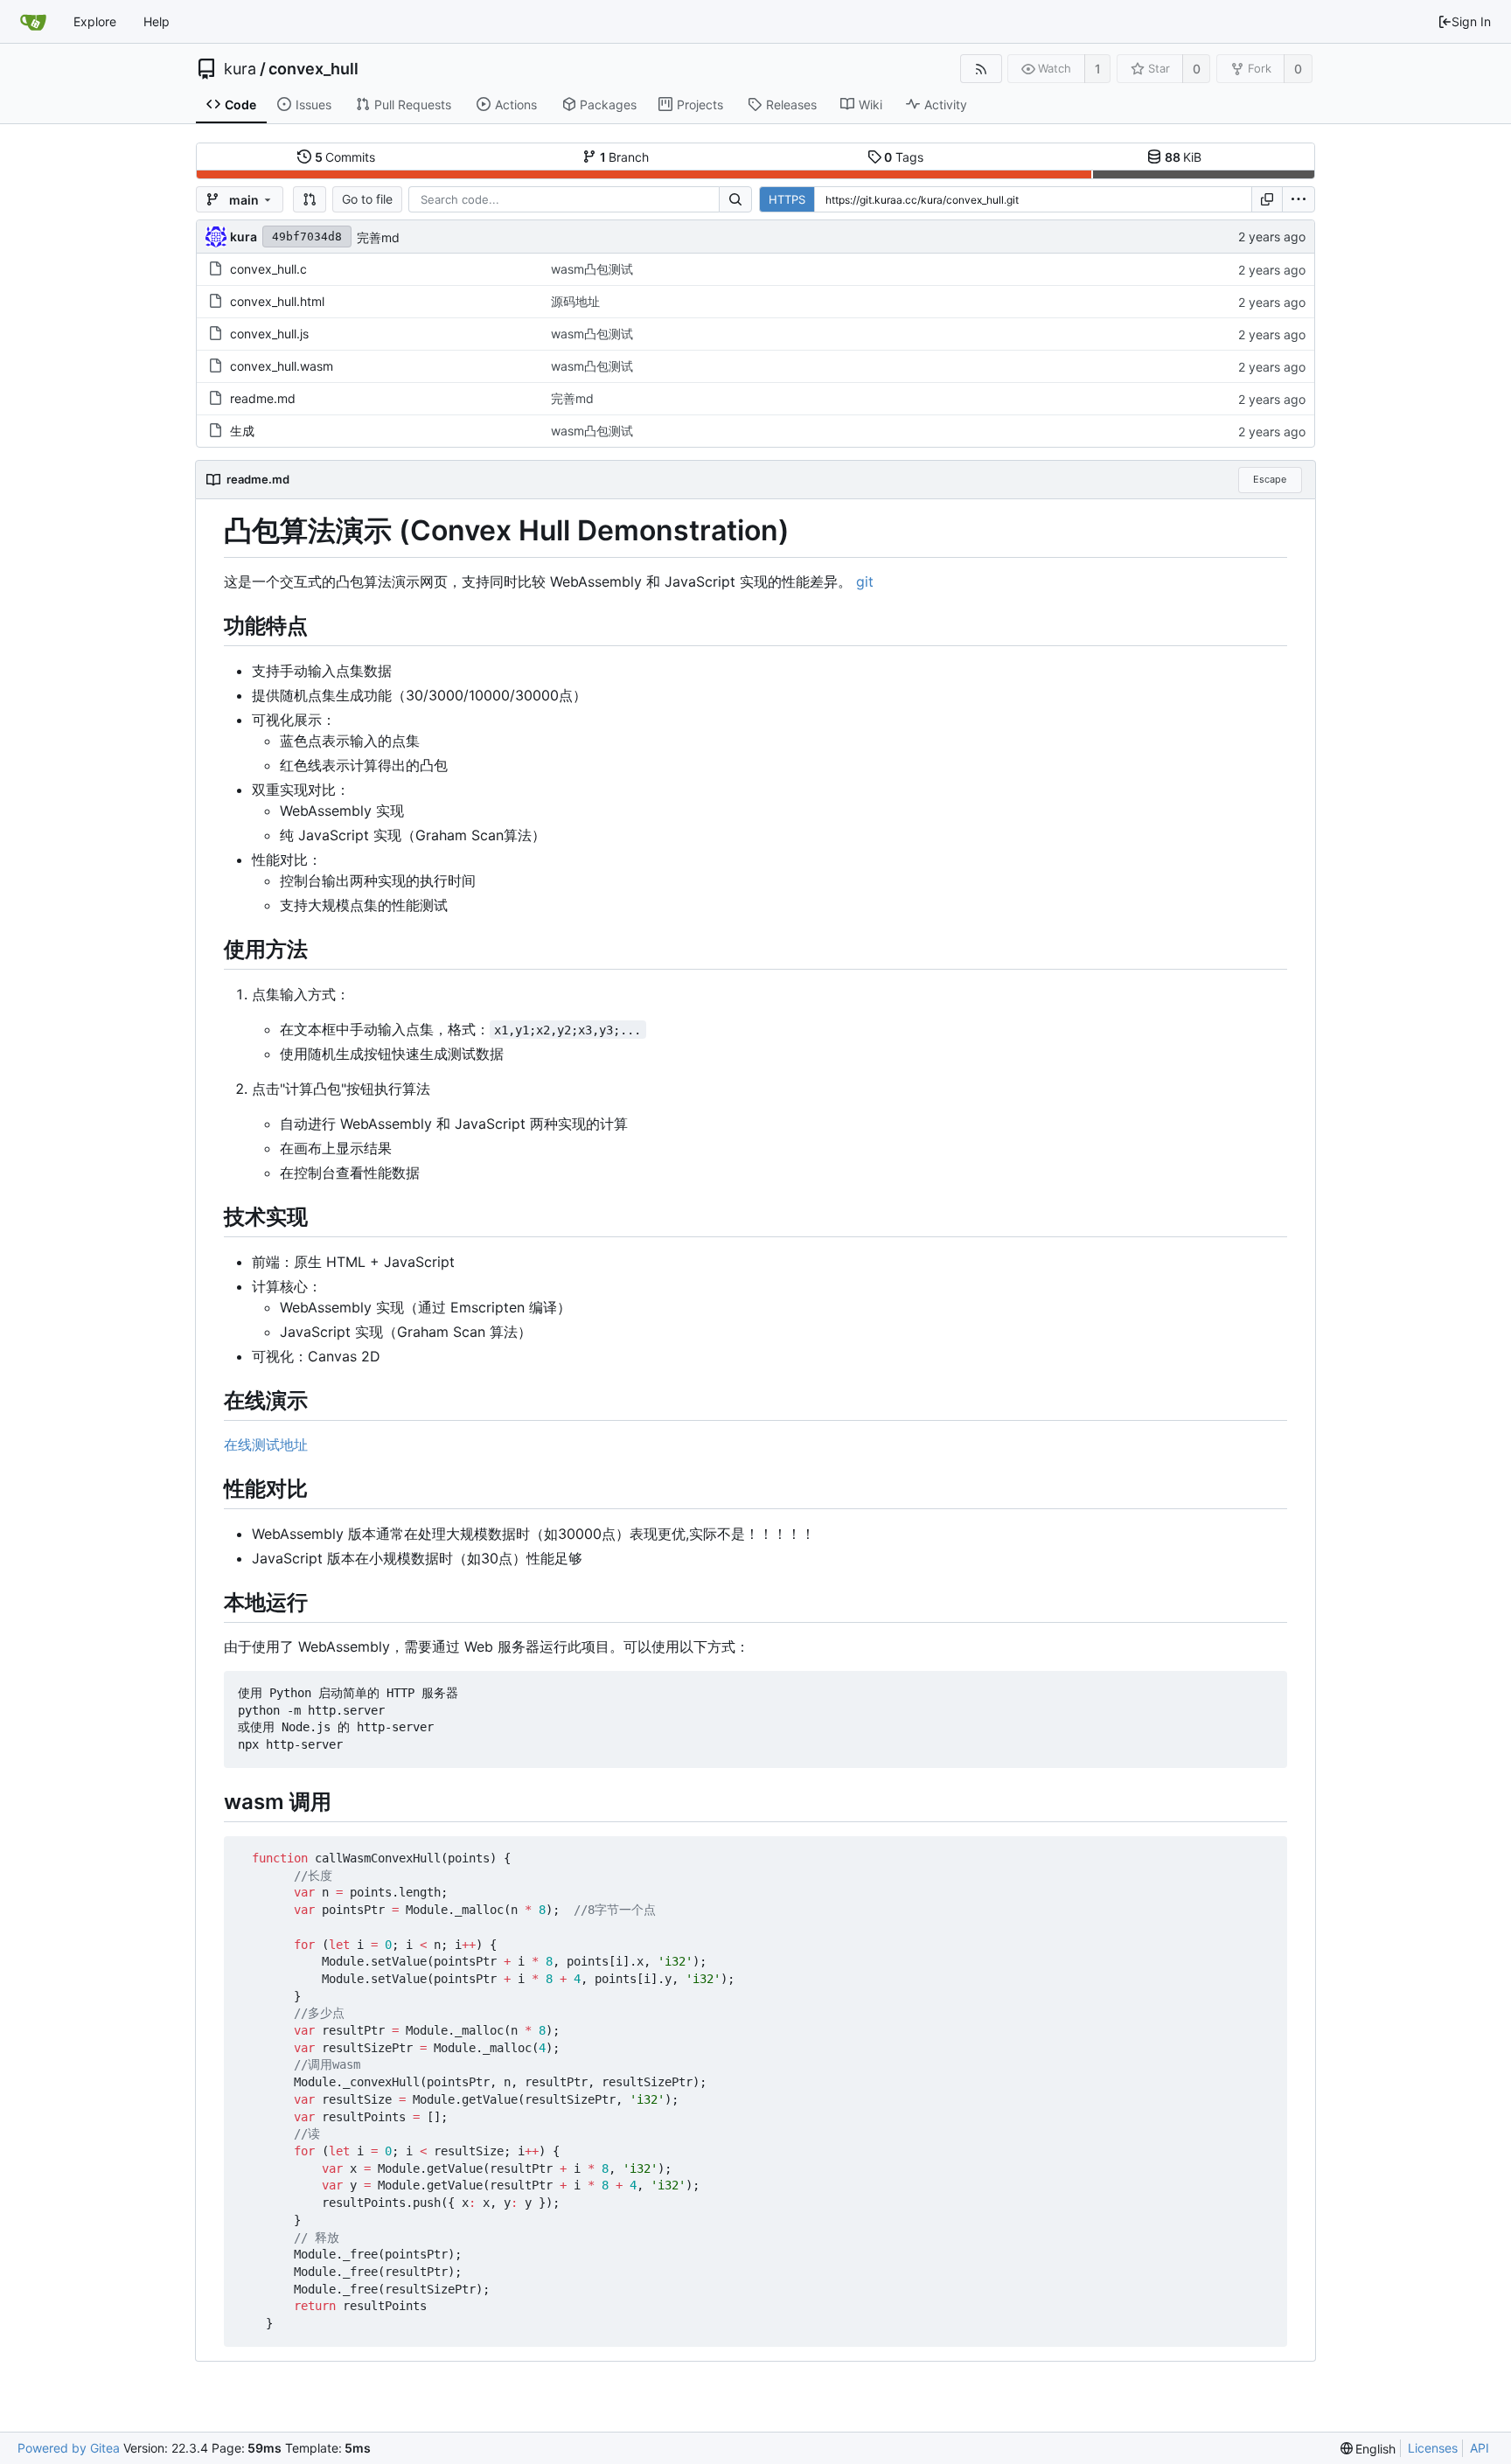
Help (157, 21)
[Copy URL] (1267, 199)
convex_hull (313, 69)
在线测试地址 (266, 1444)
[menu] (1299, 199)
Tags (904, 157)
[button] (310, 199)
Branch (625, 157)
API (1480, 2448)
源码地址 (575, 301)
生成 (242, 431)
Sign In (1471, 21)
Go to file (367, 199)
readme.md (263, 398)
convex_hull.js (269, 334)
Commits (345, 157)
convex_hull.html (277, 301)
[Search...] (735, 199)
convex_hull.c (268, 269)
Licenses (1433, 2448)
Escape (1270, 479)
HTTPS (787, 199)
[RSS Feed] (981, 69)
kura (240, 69)
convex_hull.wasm (282, 366)
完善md (378, 237)
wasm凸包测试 (592, 269)
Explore (95, 21)
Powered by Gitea (69, 2448)
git (865, 581)
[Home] (33, 22)
